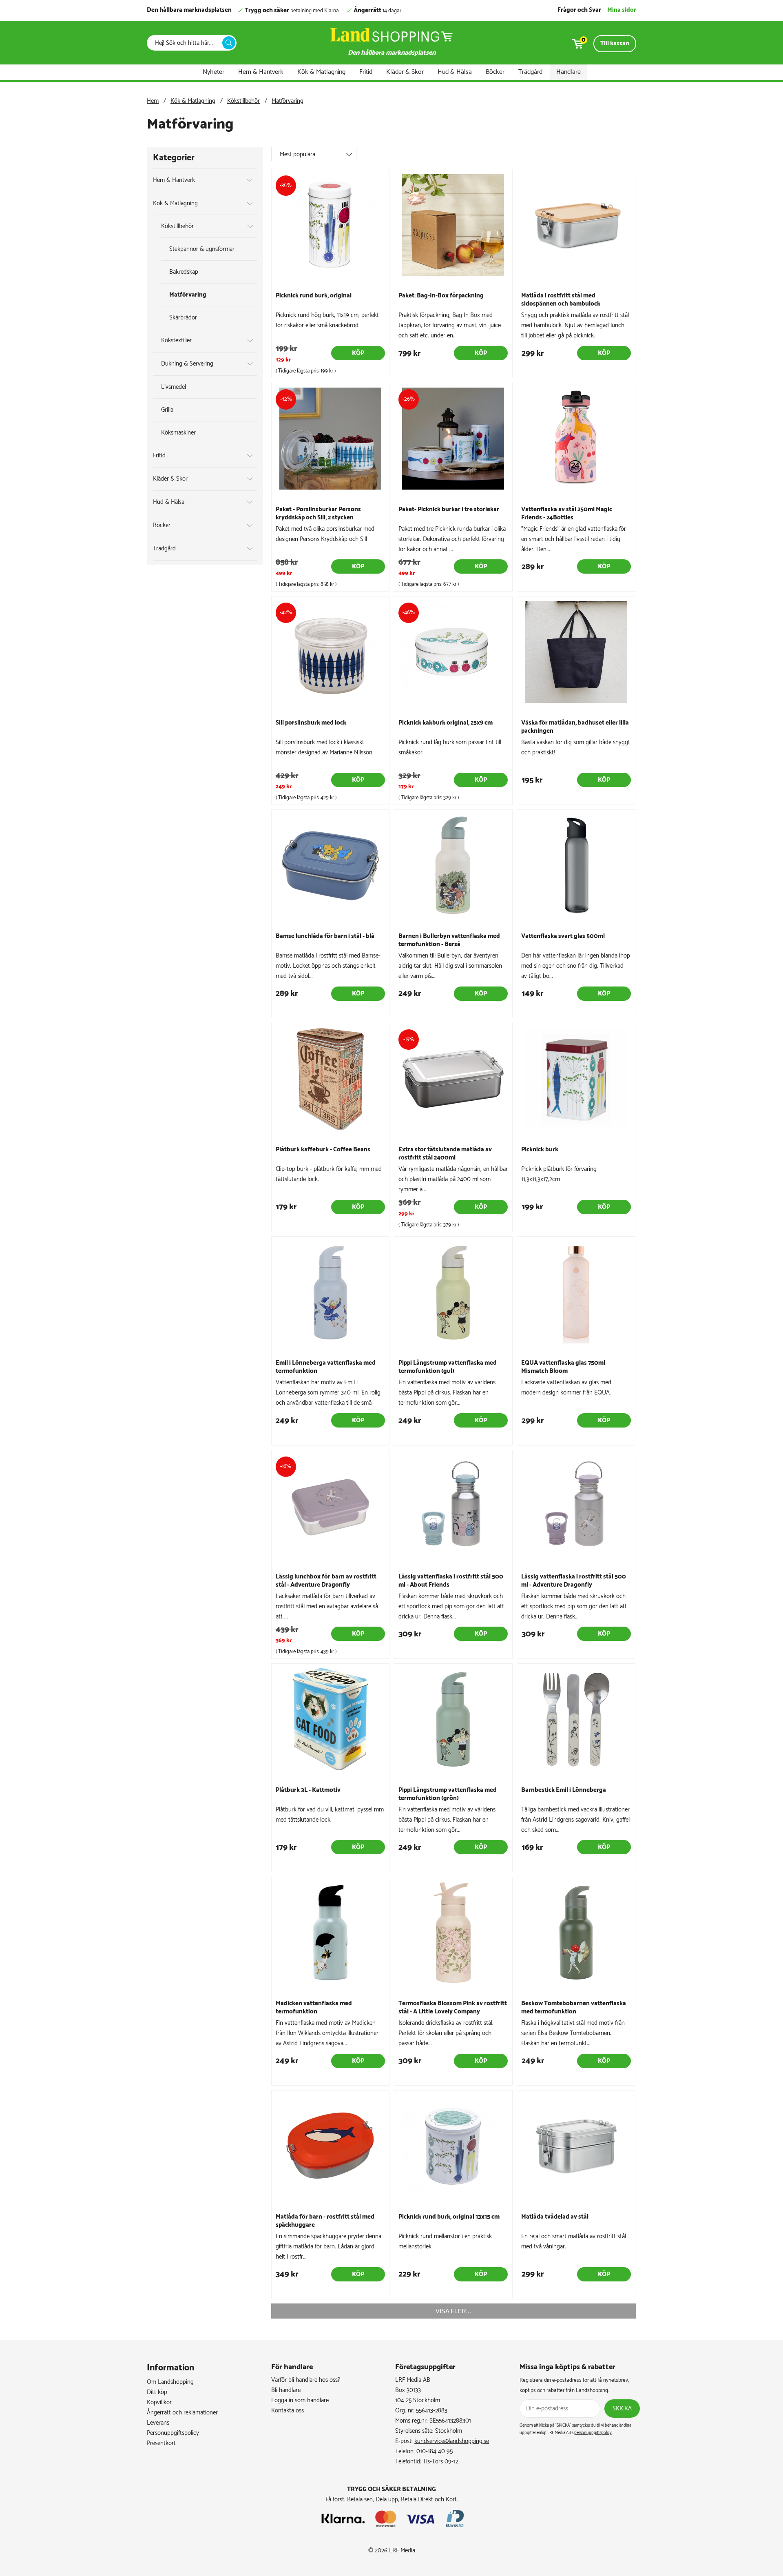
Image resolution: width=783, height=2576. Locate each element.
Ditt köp (157, 2392)
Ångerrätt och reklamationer (182, 2413)
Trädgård (530, 72)
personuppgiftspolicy (593, 2433)
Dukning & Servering (187, 364)
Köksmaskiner (178, 433)
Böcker (495, 72)
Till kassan (615, 43)
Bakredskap (184, 272)
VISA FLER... (453, 2311)
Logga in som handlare (300, 2400)
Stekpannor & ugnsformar (202, 249)
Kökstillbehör (243, 101)
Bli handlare (286, 2390)
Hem (153, 101)
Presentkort (161, 2443)
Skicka (622, 2409)
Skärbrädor (183, 318)
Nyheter (213, 72)
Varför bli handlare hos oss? (306, 2380)
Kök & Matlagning (321, 72)
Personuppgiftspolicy (173, 2433)
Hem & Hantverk (261, 72)
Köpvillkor (159, 2402)
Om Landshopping (170, 2382)
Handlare (568, 72)
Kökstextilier (176, 340)
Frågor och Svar (579, 10)
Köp (358, 353)
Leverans (158, 2423)
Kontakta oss (288, 2411)
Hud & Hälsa (455, 72)
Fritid (366, 72)
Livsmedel (174, 387)
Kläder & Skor (405, 72)
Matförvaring (288, 101)
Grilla (167, 410)
